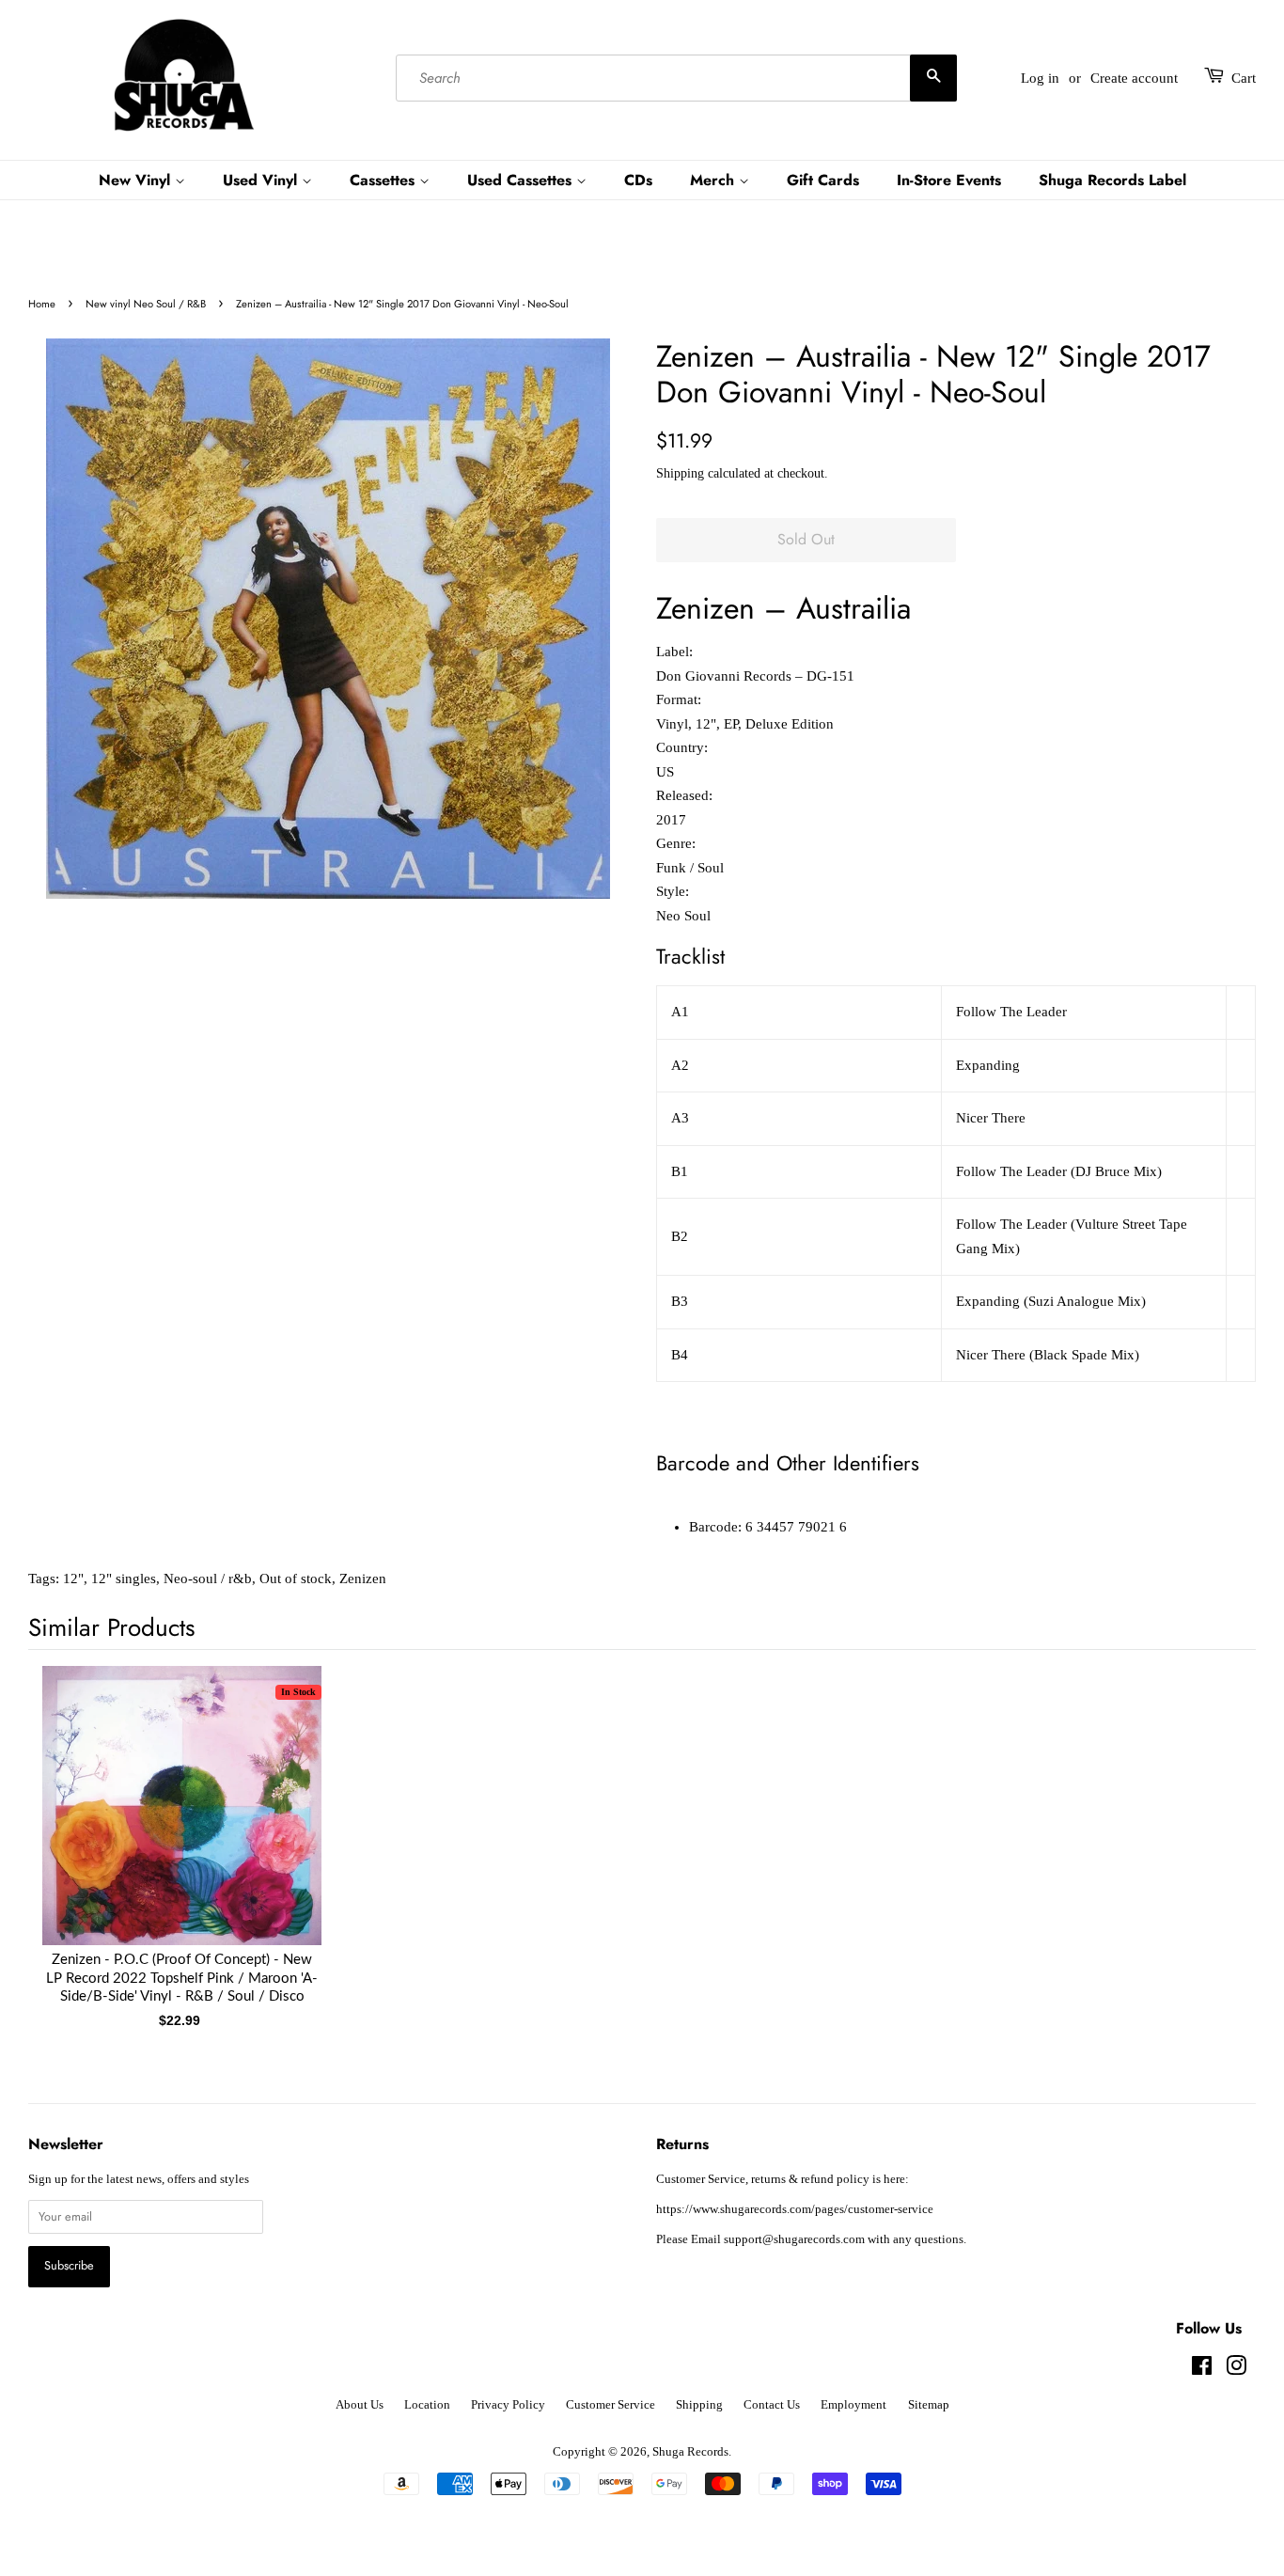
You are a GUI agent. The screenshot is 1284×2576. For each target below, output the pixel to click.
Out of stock (296, 1579)
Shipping (680, 473)
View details (182, 1824)
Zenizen (363, 1579)
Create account (1134, 78)
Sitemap (929, 2405)
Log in (1040, 78)
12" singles (124, 1579)
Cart (1244, 78)
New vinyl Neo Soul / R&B (146, 304)
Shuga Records (690, 2452)
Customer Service (611, 2405)
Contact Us (772, 2405)
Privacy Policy (508, 2405)
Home (42, 304)
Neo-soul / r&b (208, 1579)
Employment (853, 2405)
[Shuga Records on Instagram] (1236, 2370)
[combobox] (676, 78)
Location (427, 2405)
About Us (360, 2405)
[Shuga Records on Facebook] (1202, 2370)
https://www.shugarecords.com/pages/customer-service (795, 2209)
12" (73, 1579)
